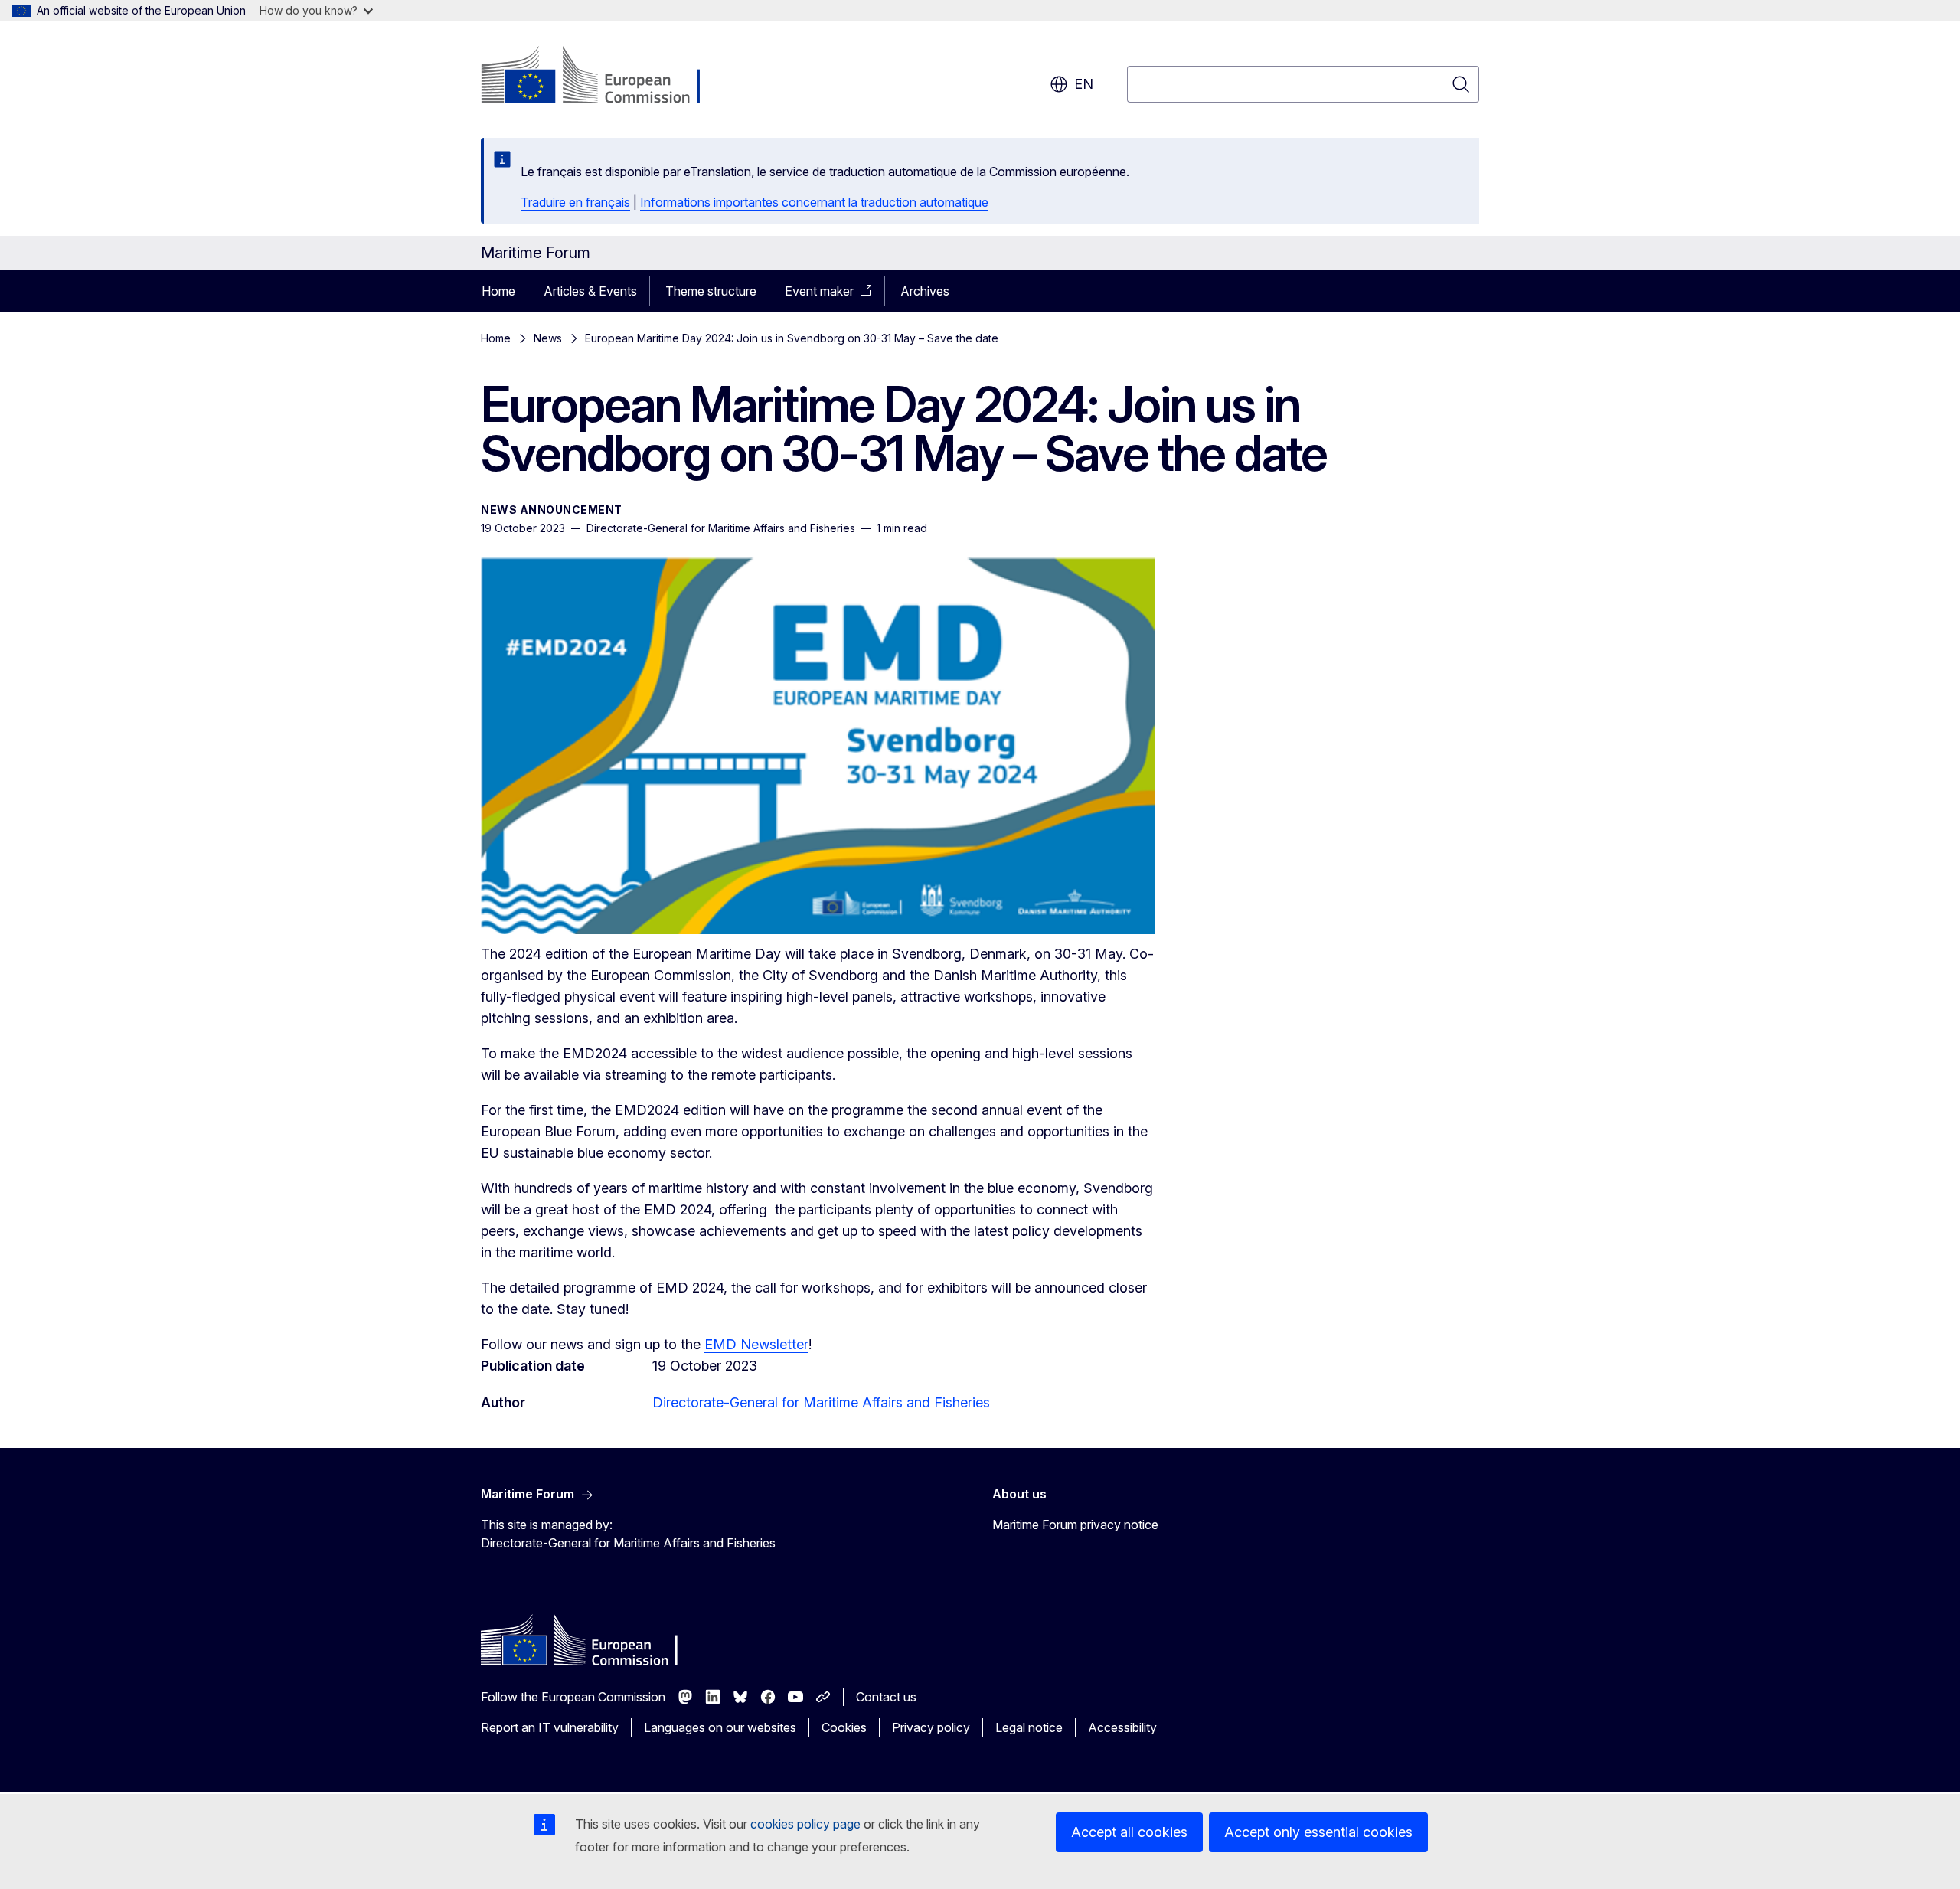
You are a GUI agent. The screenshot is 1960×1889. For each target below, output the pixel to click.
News (548, 338)
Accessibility (1122, 1727)
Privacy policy (931, 1727)
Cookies (844, 1727)
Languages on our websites (720, 1727)
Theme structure (711, 291)
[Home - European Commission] (604, 77)
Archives (925, 291)
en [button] (1084, 84)
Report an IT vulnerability (550, 1727)
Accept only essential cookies (1318, 1832)
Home (498, 291)
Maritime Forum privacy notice (1075, 1525)
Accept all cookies (1129, 1832)
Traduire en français (575, 202)
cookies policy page (805, 1824)
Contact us (886, 1697)
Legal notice (1029, 1727)
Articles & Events (590, 291)
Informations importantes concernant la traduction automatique (814, 202)
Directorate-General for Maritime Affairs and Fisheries (821, 1402)
